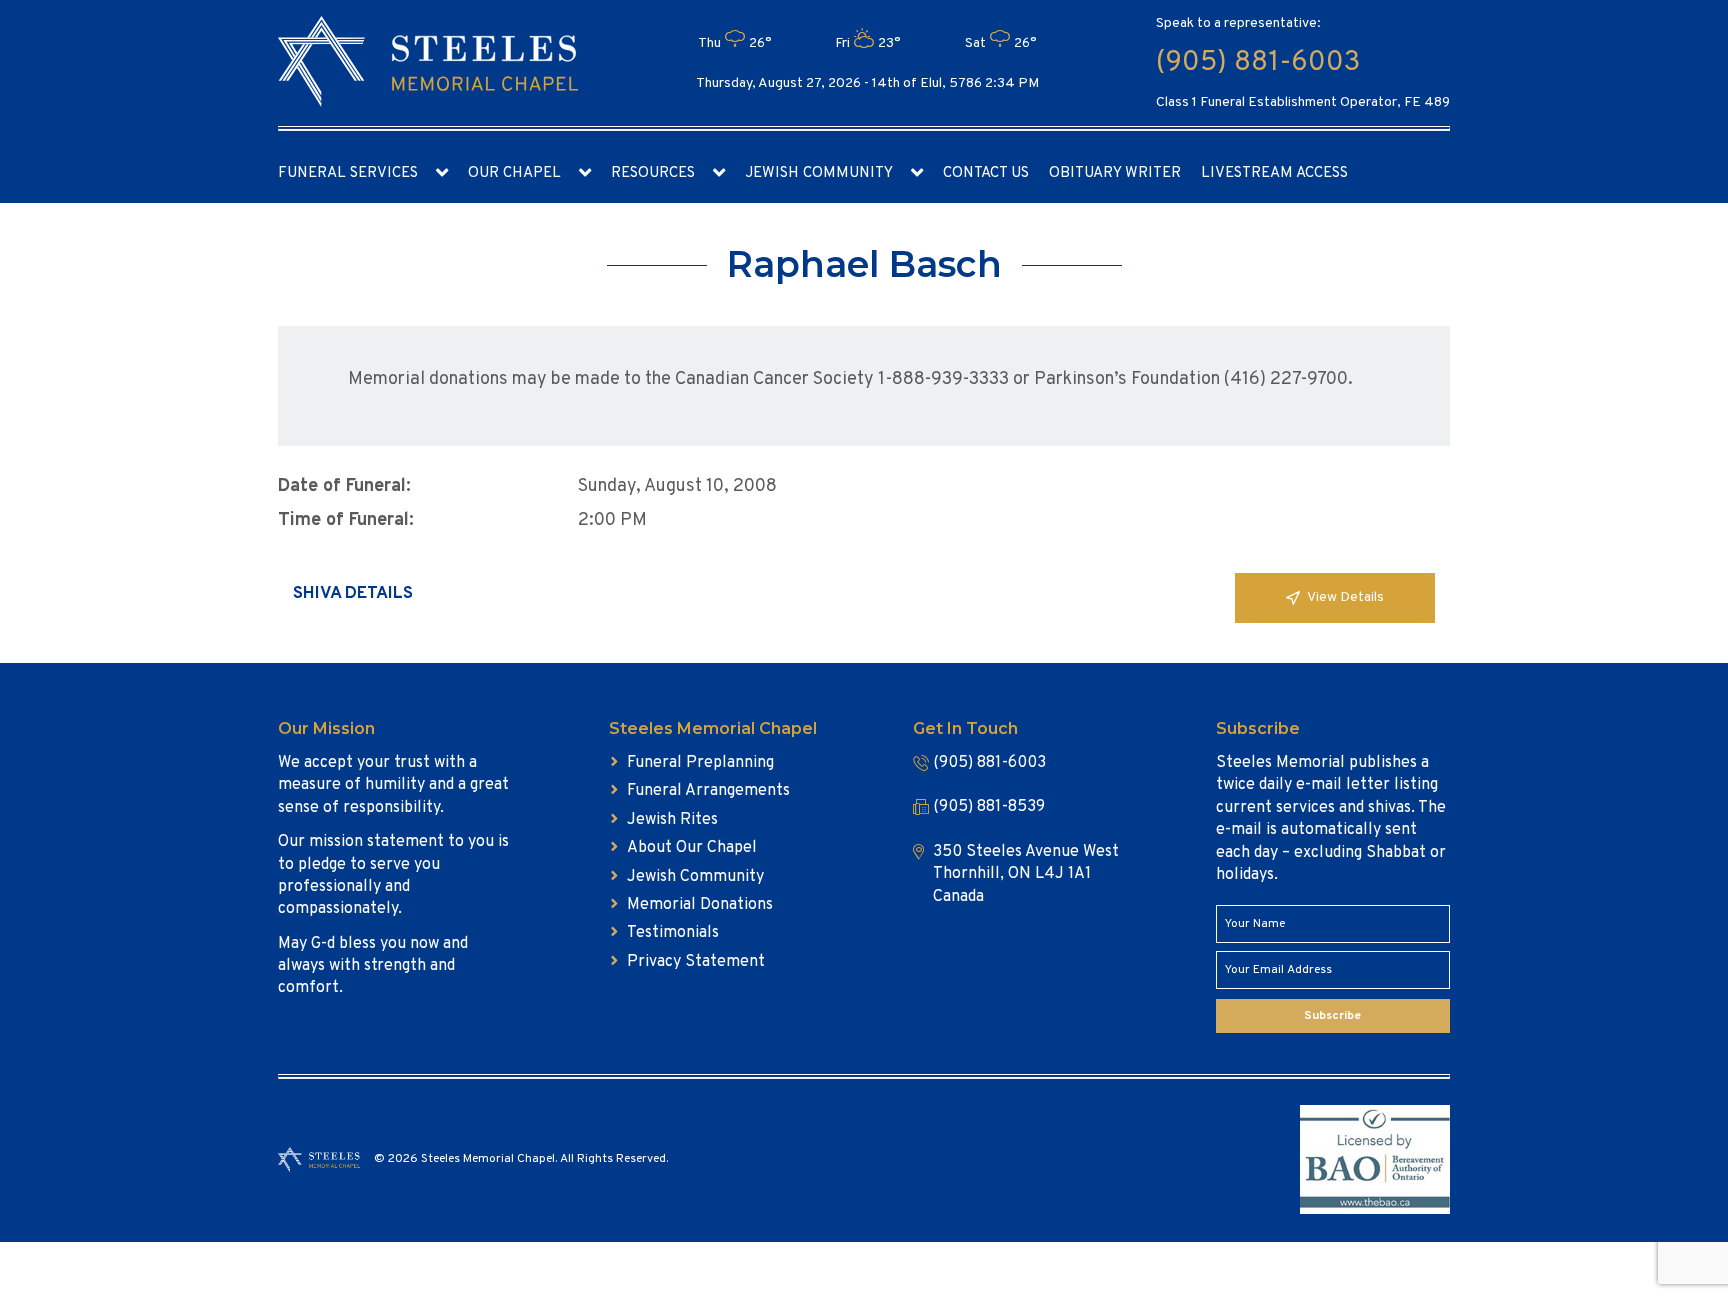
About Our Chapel (692, 848)
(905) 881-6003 (1258, 63)
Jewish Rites (672, 820)
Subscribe (1332, 1016)
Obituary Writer (1115, 173)
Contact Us (986, 173)
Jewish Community (819, 173)
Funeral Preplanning (700, 763)
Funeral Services (348, 173)
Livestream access (1274, 173)
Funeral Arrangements (708, 791)
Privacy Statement (696, 962)
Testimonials (673, 933)
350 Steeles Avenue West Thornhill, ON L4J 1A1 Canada (1026, 874)
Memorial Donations (700, 905)
